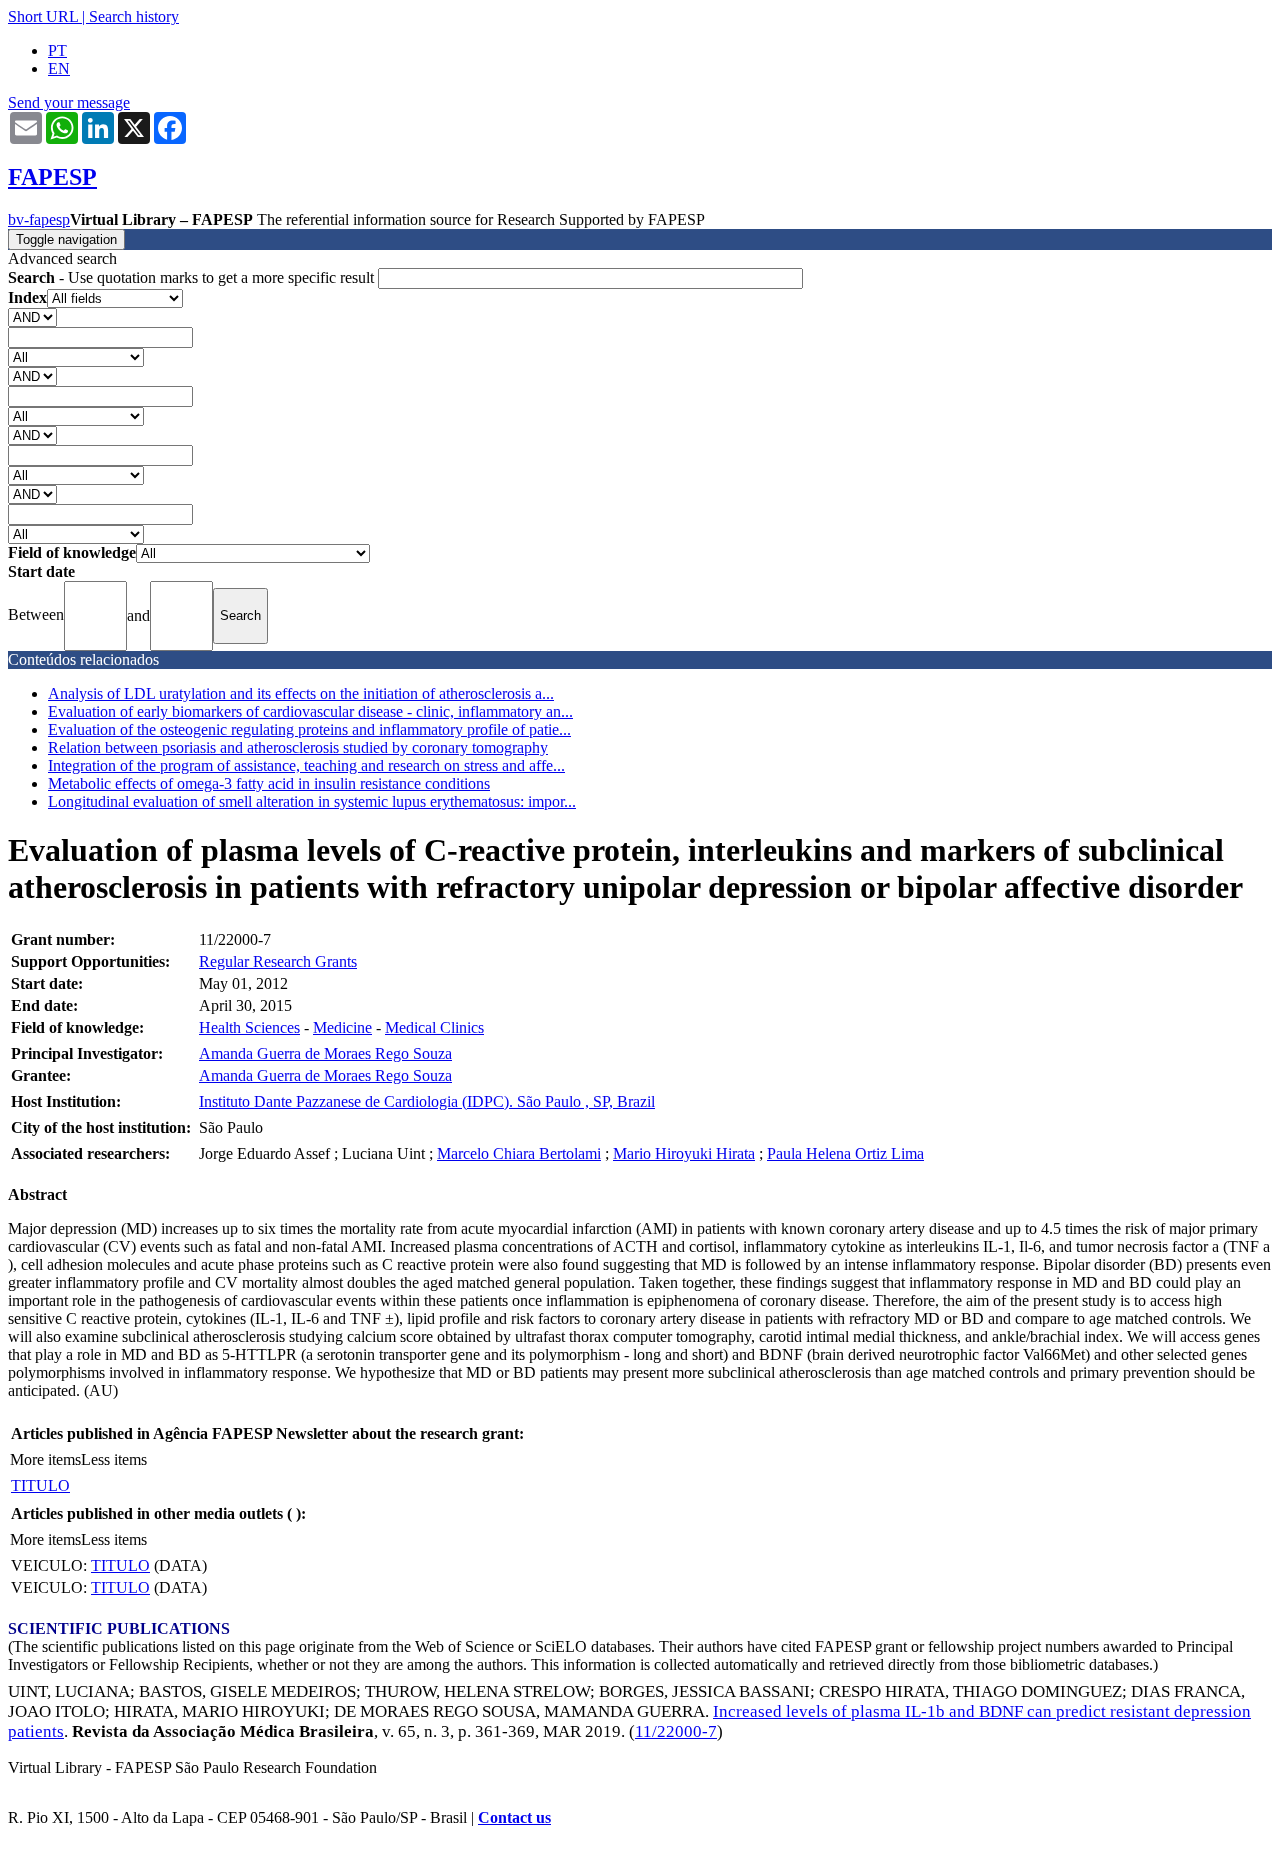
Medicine (342, 1027)
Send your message (69, 102)
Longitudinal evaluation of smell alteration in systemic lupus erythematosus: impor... (312, 801)
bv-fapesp (39, 219)
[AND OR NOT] (32, 316)
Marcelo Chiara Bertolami (519, 1153)
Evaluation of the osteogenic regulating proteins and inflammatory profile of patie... (309, 729)
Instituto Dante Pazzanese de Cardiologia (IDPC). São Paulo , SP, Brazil (427, 1101)
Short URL (43, 16)
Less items (114, 1459)
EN (59, 68)
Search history (134, 16)
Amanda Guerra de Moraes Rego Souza (325, 1053)
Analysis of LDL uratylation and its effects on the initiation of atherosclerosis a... (301, 693)
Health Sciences (249, 1027)
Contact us (514, 1817)
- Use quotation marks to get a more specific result (193, 277)
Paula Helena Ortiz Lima (845, 1153)
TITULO (40, 1485)
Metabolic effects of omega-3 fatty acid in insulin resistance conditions (269, 783)
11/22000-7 (676, 1731)
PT (57, 50)
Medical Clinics (434, 1027)
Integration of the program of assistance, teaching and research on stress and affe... (306, 765)
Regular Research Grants (278, 961)
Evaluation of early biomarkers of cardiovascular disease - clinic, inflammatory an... (310, 711)
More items (45, 1459)
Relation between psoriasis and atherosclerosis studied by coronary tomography (298, 747)
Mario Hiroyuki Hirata (684, 1153)
